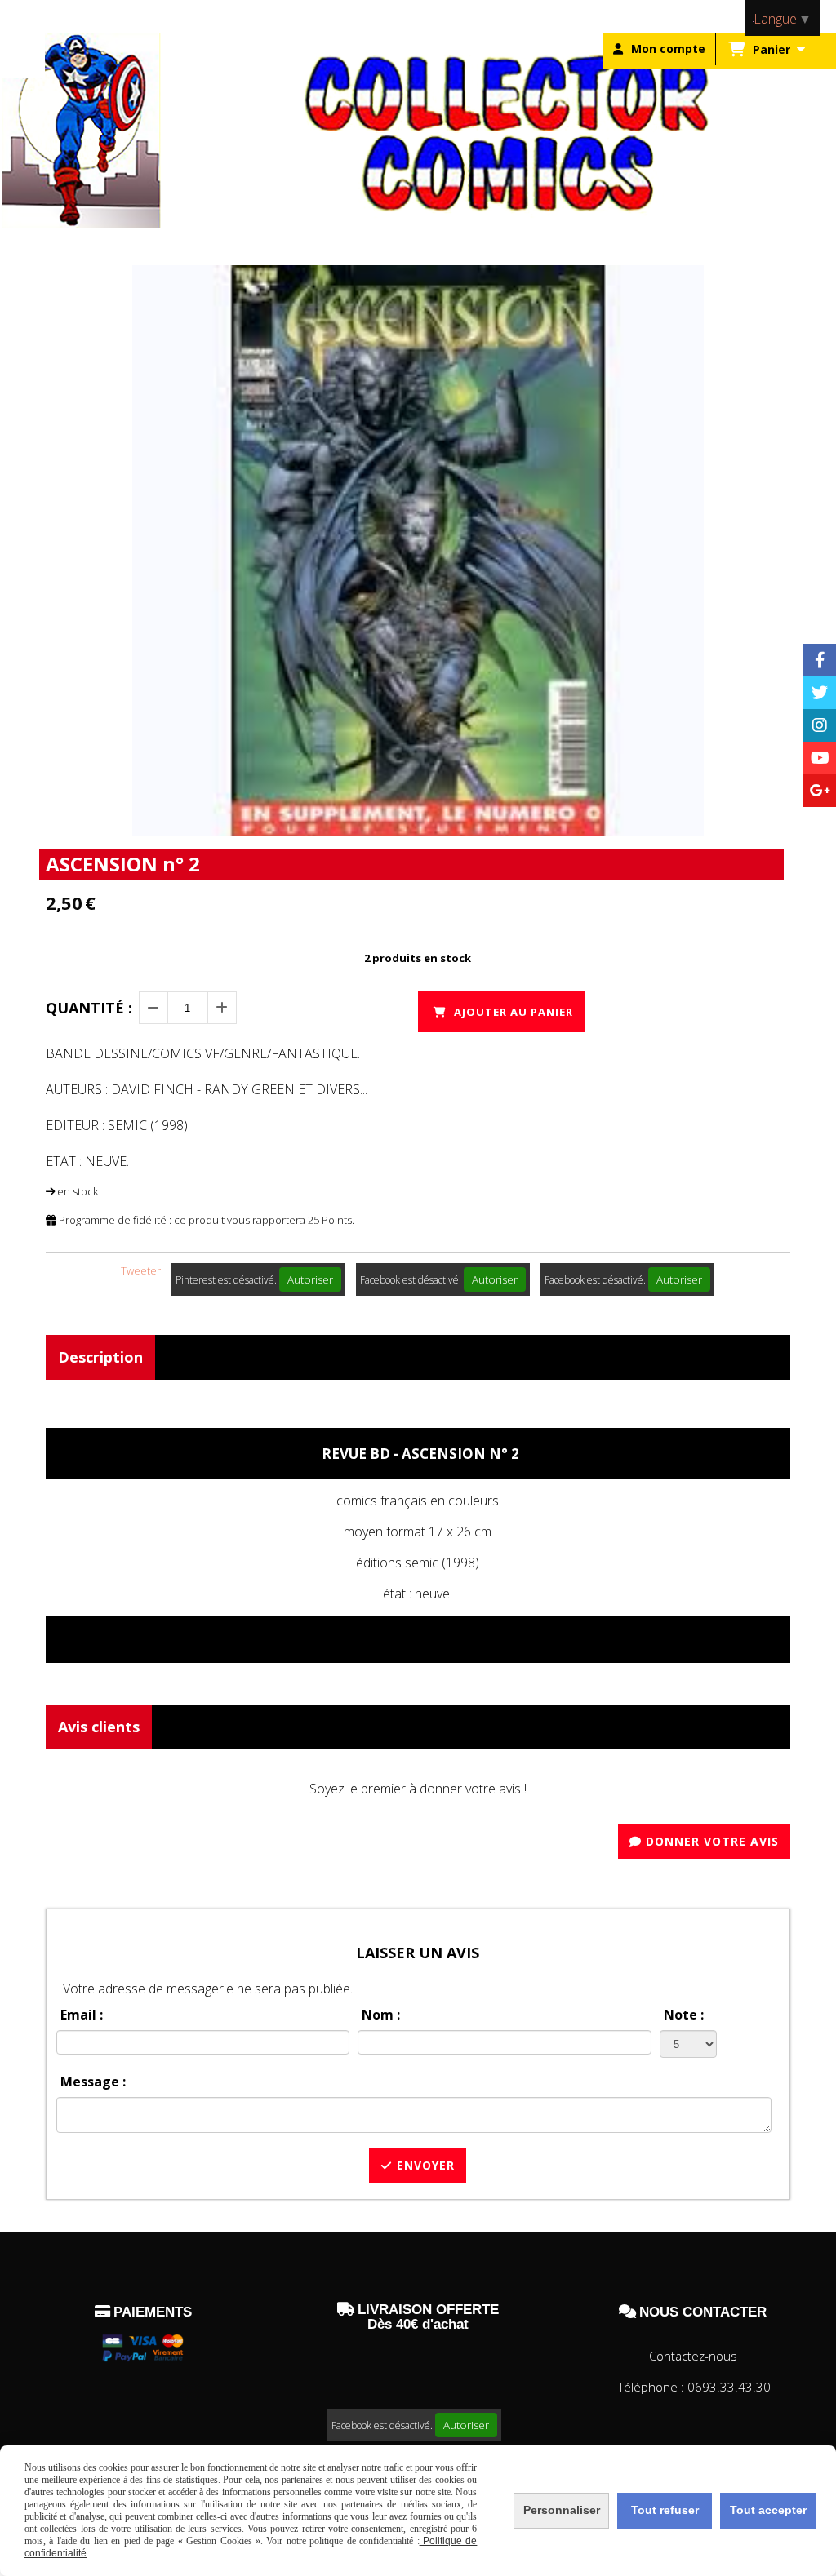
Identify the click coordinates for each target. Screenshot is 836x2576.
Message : (93, 2082)
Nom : (381, 2015)
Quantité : (89, 1008)
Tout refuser (665, 2510)
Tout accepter (768, 2510)
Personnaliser (562, 2510)
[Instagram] (820, 725)
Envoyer (424, 2165)
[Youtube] (820, 758)
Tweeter (141, 1270)
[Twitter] (820, 693)
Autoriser (310, 1279)
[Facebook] (820, 660)
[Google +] (820, 791)
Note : (684, 2015)
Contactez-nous (693, 2356)
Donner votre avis (710, 1841)
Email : (82, 2015)
